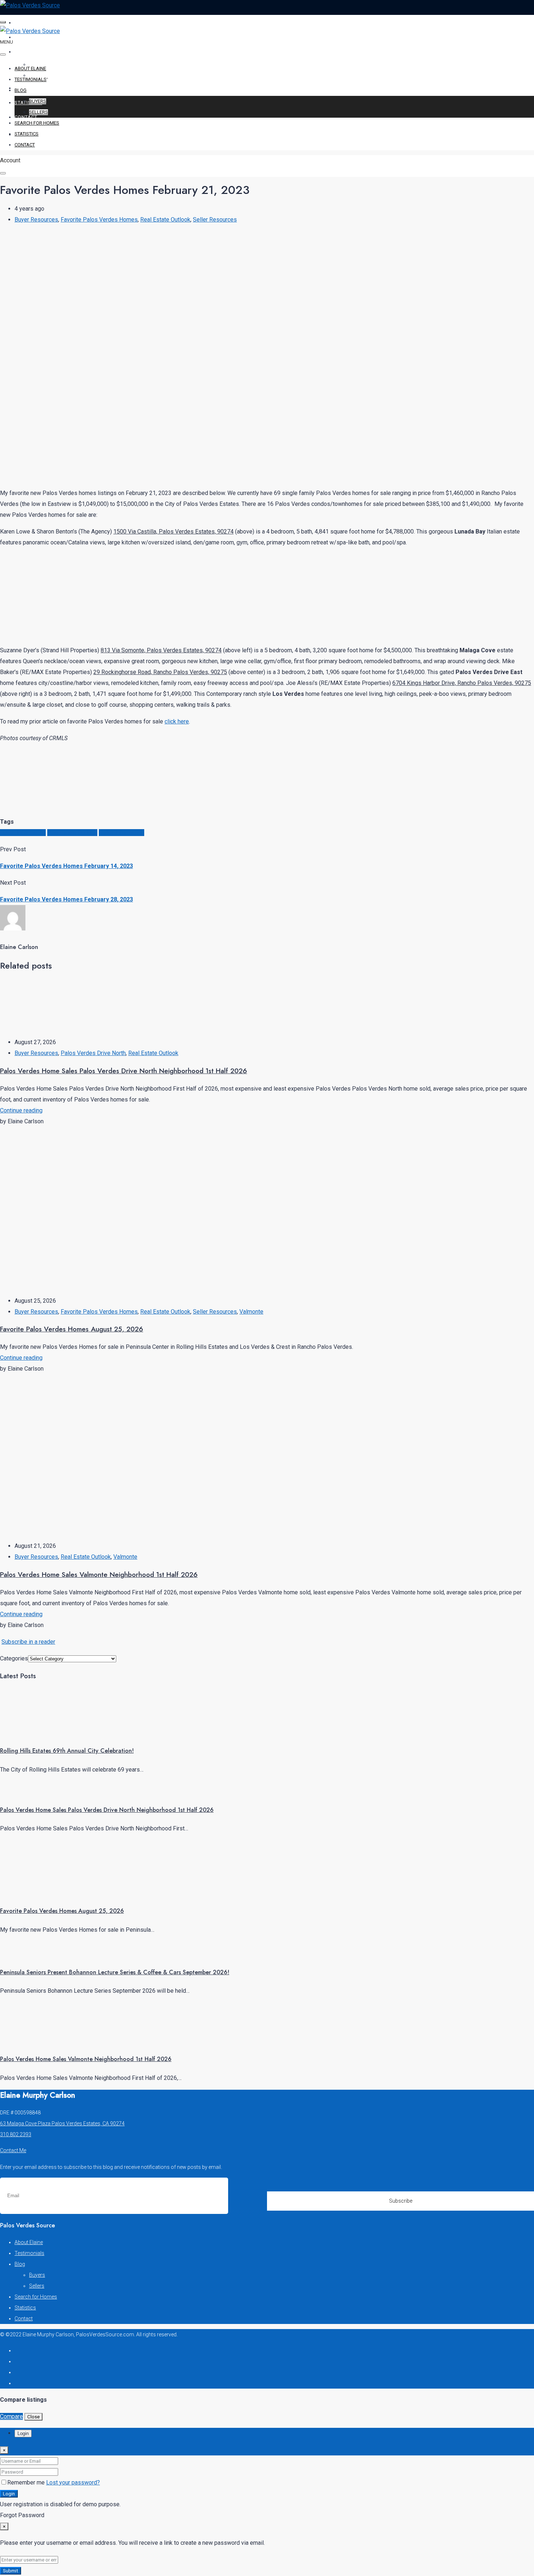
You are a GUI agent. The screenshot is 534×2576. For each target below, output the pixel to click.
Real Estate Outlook (165, 220)
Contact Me (13, 2150)
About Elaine (33, 23)
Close (33, 2417)
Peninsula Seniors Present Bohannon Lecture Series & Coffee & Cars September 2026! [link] (115, 1972)
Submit (11, 2571)
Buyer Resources (36, 220)
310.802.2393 (16, 2134)
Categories (14, 1658)
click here (177, 721)
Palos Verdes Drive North (93, 1053)
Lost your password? (73, 2482)
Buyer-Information (23, 833)
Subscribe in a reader (28, 1642)
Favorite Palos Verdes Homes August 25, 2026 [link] (62, 1911)
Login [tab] (23, 2433)
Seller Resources (215, 220)
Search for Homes (40, 88)
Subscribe (401, 2201)
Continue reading (21, 1110)
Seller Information (122, 833)
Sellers (39, 112)
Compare (11, 2416)
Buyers (38, 101)
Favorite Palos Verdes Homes (99, 220)
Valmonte (251, 1312)
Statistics (28, 103)
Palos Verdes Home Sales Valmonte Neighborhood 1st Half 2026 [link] (86, 2059)
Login (9, 2494)
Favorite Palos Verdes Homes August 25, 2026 (72, 1329)
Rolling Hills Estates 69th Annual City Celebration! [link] (67, 1751)
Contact (26, 117)
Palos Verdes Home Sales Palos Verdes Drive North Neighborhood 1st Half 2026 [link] (107, 1810)
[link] (27, 1732)
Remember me (27, 2482)
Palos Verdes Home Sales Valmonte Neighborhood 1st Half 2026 (99, 1575)
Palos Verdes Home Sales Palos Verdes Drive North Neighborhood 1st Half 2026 (124, 1071)
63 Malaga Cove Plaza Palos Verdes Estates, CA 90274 (62, 2123)
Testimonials (33, 37)
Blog (21, 52)
